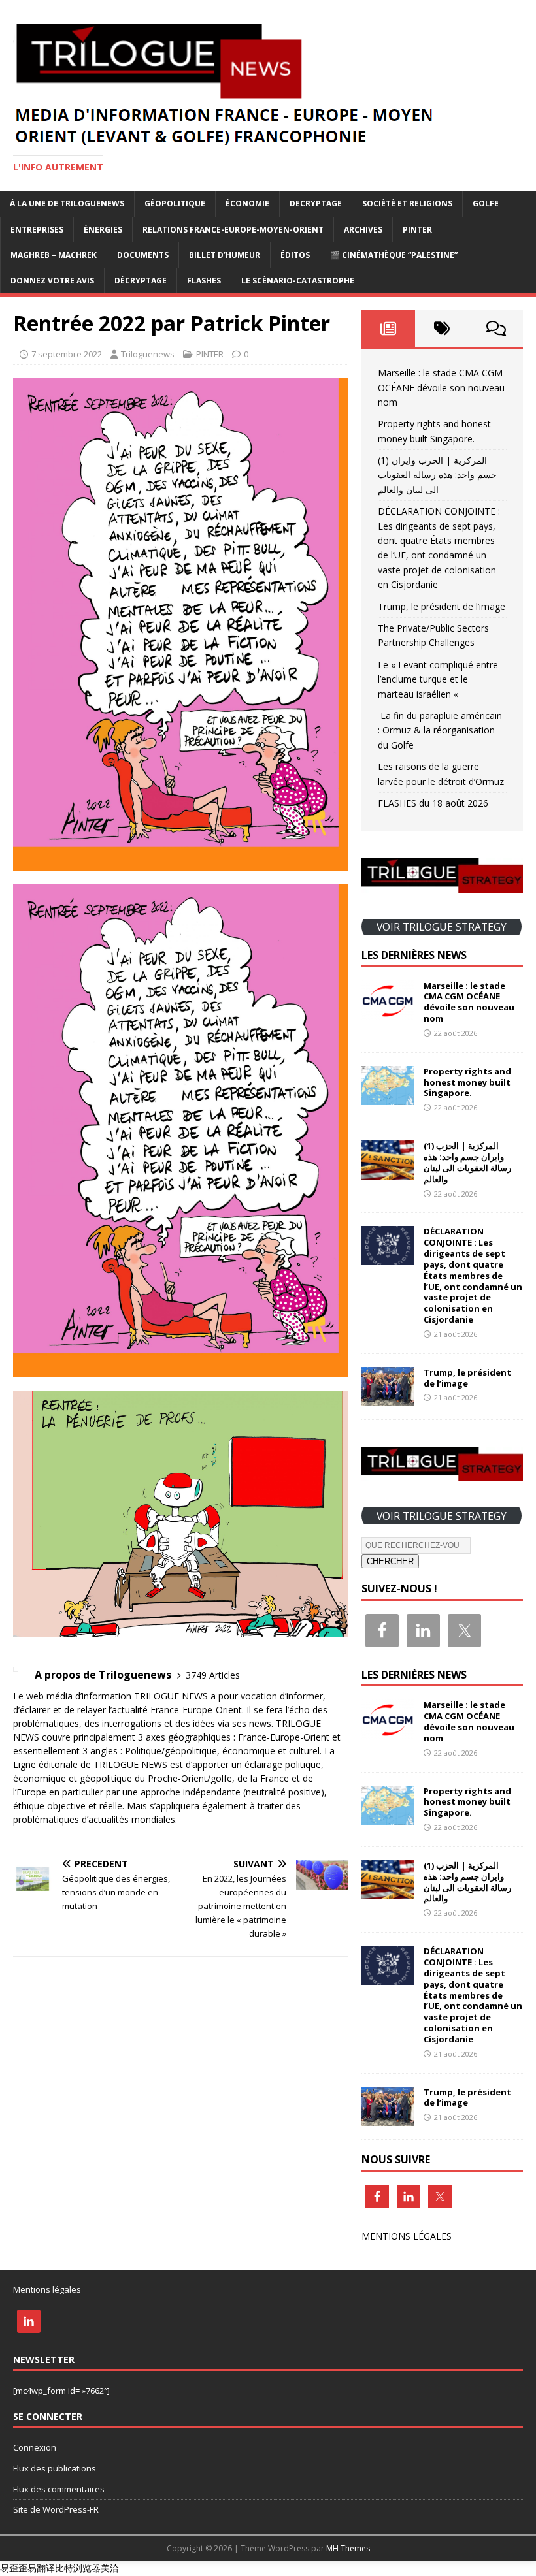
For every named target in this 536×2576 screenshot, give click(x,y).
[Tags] (442, 329)
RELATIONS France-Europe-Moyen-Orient (233, 230)
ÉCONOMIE (247, 203)
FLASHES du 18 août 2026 (433, 803)
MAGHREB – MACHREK (54, 255)
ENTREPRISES (37, 230)
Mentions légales (47, 2289)
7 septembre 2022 (67, 354)
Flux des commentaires (59, 2489)
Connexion (35, 2447)
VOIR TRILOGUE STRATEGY (442, 927)
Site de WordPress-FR (56, 2509)
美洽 (110, 2568)
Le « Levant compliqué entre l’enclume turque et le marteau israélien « (438, 679)
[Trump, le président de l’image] (388, 1399)
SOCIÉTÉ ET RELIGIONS (407, 203)
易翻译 (41, 2568)
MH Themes (348, 2548)
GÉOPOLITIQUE (175, 203)
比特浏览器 (78, 2568)
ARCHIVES (363, 230)
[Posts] (388, 329)
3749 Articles (213, 1675)
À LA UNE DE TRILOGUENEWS (67, 203)
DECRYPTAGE (316, 203)
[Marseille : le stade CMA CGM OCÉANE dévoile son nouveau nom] (388, 1011)
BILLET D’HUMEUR (225, 255)
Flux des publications (55, 2468)
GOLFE (486, 203)
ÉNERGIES (103, 230)
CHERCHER (390, 1561)
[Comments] (496, 329)
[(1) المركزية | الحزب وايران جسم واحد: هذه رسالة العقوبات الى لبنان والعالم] (388, 1172)
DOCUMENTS (143, 255)
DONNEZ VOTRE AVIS (52, 281)
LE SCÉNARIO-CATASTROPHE (298, 281)
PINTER (417, 230)
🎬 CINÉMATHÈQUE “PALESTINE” (394, 255)
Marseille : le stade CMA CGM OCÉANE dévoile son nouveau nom (441, 387)
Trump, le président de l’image (442, 606)
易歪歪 (14, 2568)
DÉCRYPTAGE (141, 281)
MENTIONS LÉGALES (407, 2236)
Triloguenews (148, 354)
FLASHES (204, 281)
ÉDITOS (295, 255)
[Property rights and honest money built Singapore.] (388, 1097)
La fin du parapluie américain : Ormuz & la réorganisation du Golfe (440, 730)
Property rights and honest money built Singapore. (467, 1082)
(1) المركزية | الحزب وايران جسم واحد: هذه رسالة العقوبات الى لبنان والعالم (437, 475)
